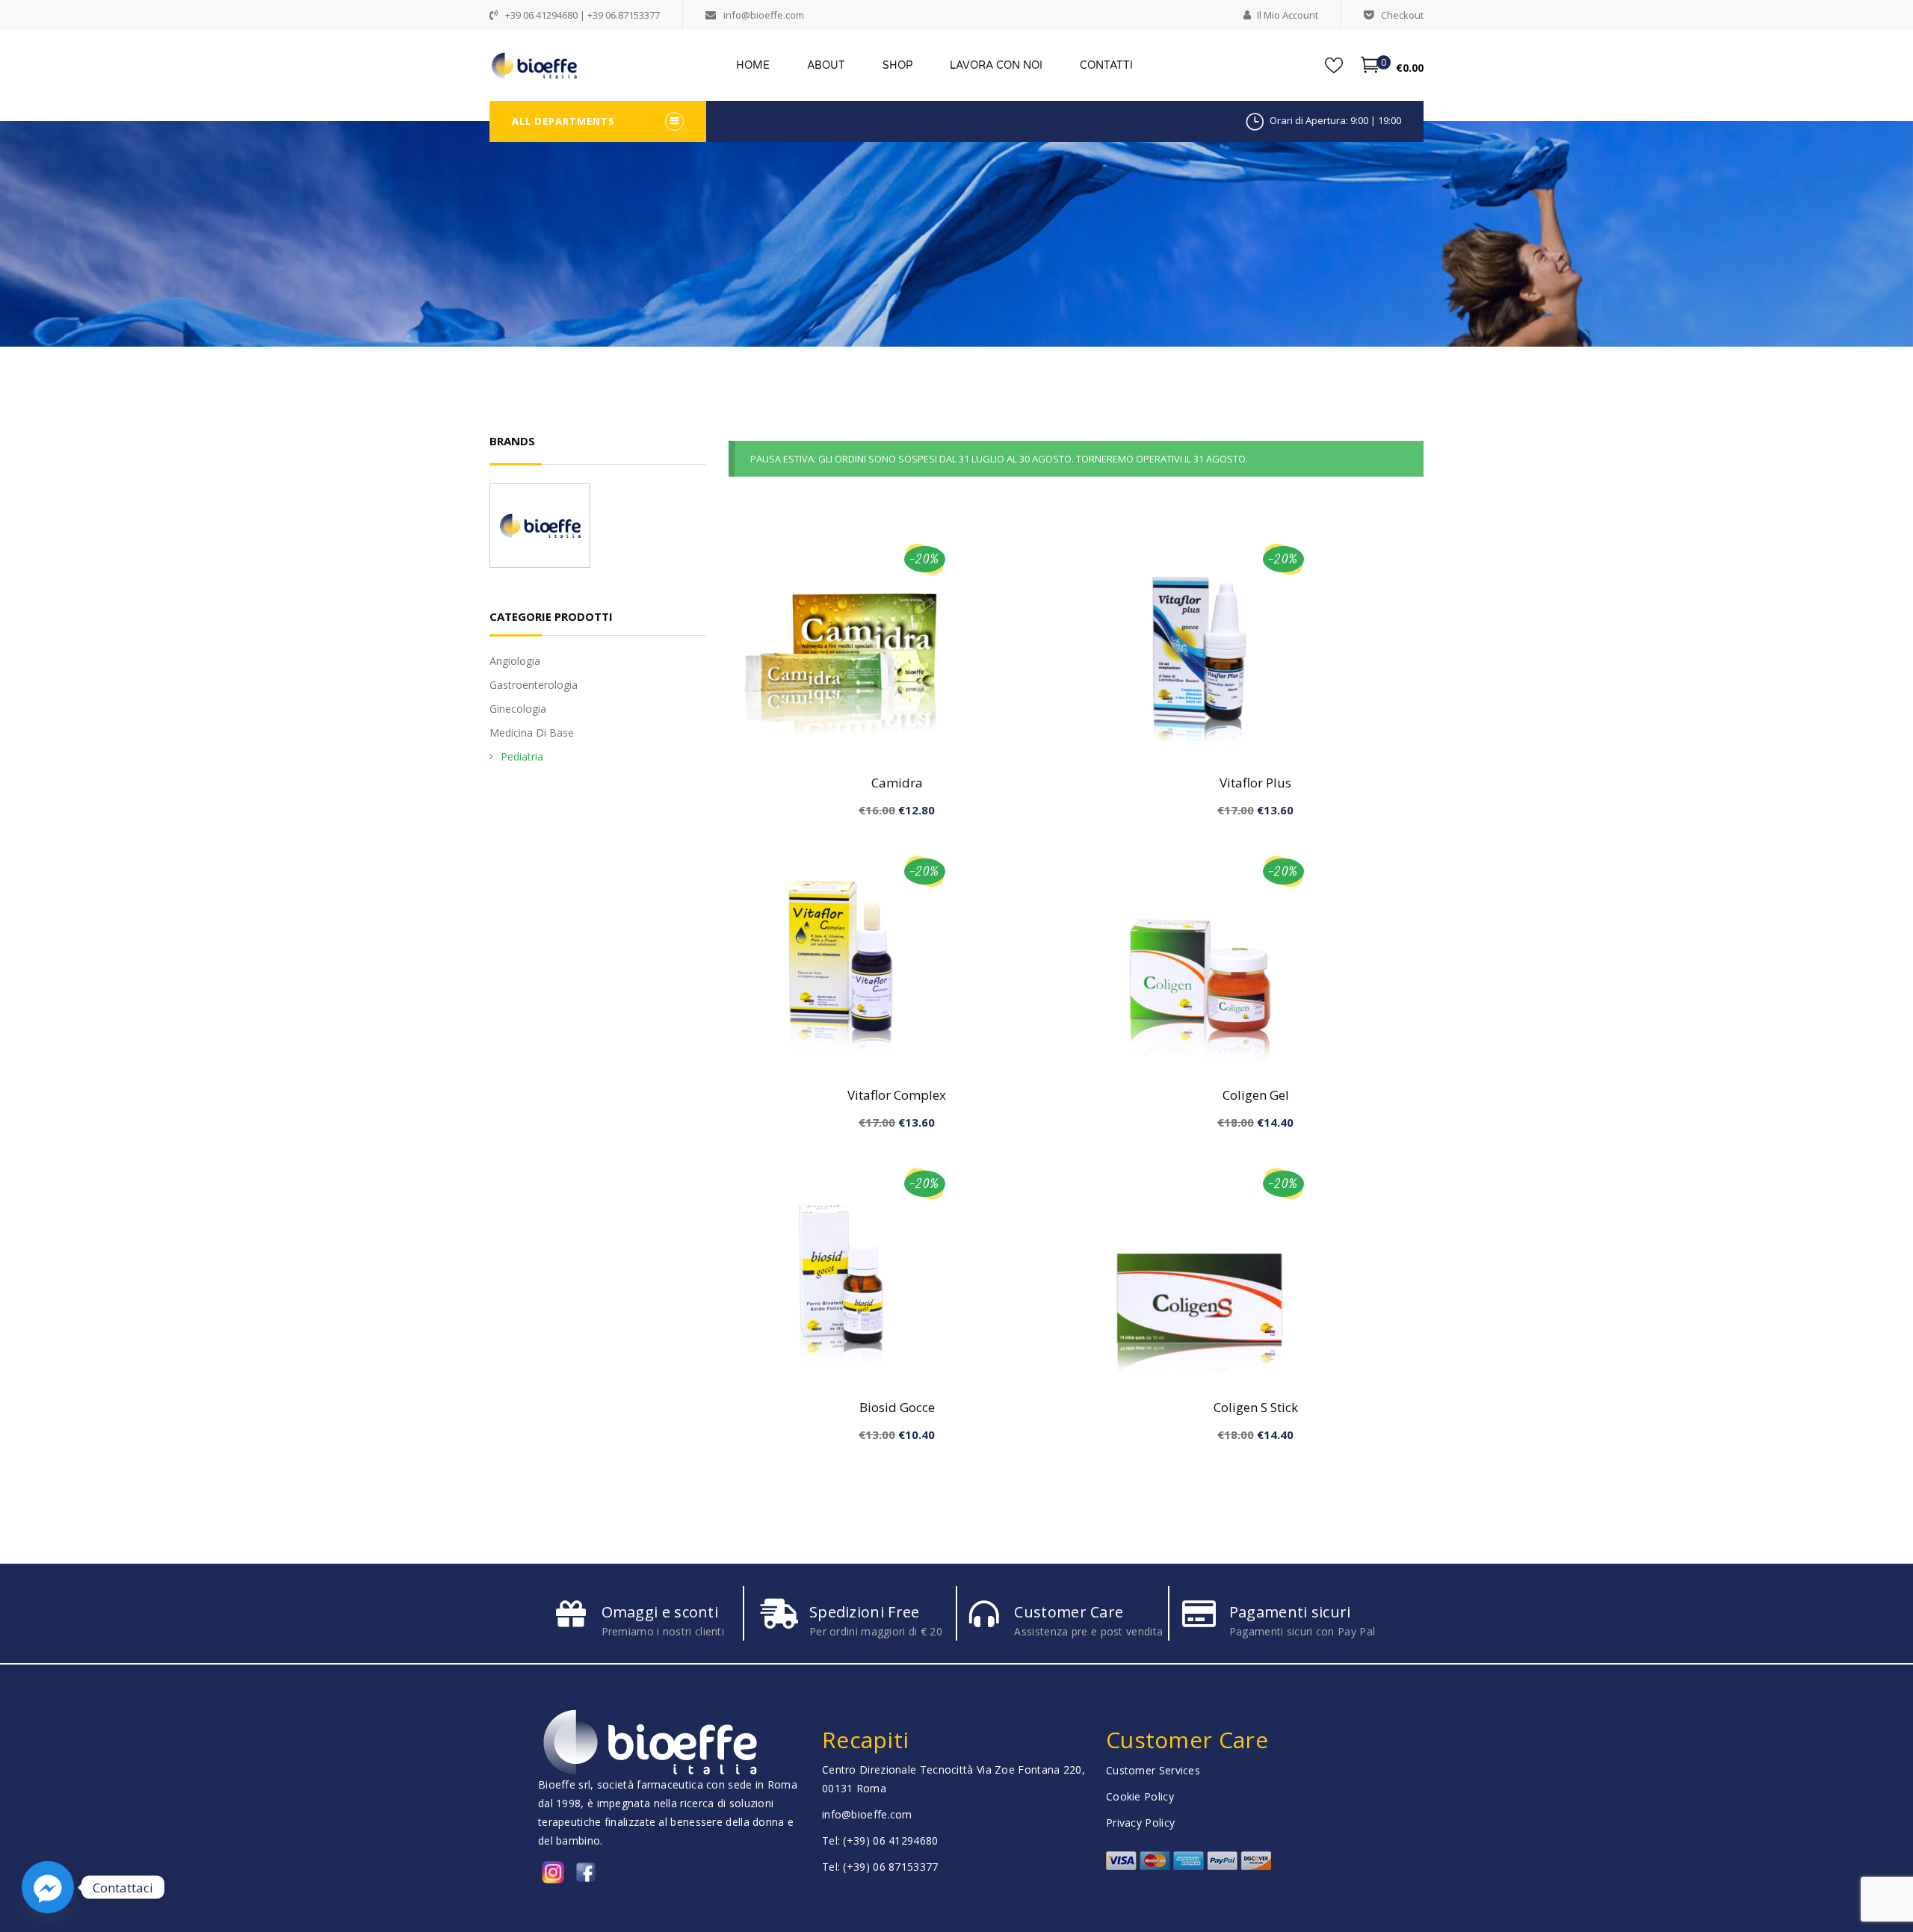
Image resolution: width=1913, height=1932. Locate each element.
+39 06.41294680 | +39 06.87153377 (582, 15)
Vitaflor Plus (1255, 783)
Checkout (1402, 15)
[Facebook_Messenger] (48, 1887)
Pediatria (522, 756)
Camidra (897, 783)
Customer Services (1153, 1770)
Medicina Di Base (532, 733)
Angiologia (515, 661)
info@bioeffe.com (764, 15)
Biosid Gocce (897, 1407)
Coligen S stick (1256, 1407)
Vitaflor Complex (897, 1095)
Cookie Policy (1140, 1796)
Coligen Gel (1256, 1095)
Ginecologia (518, 709)
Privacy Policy (1140, 1823)
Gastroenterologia (534, 685)
